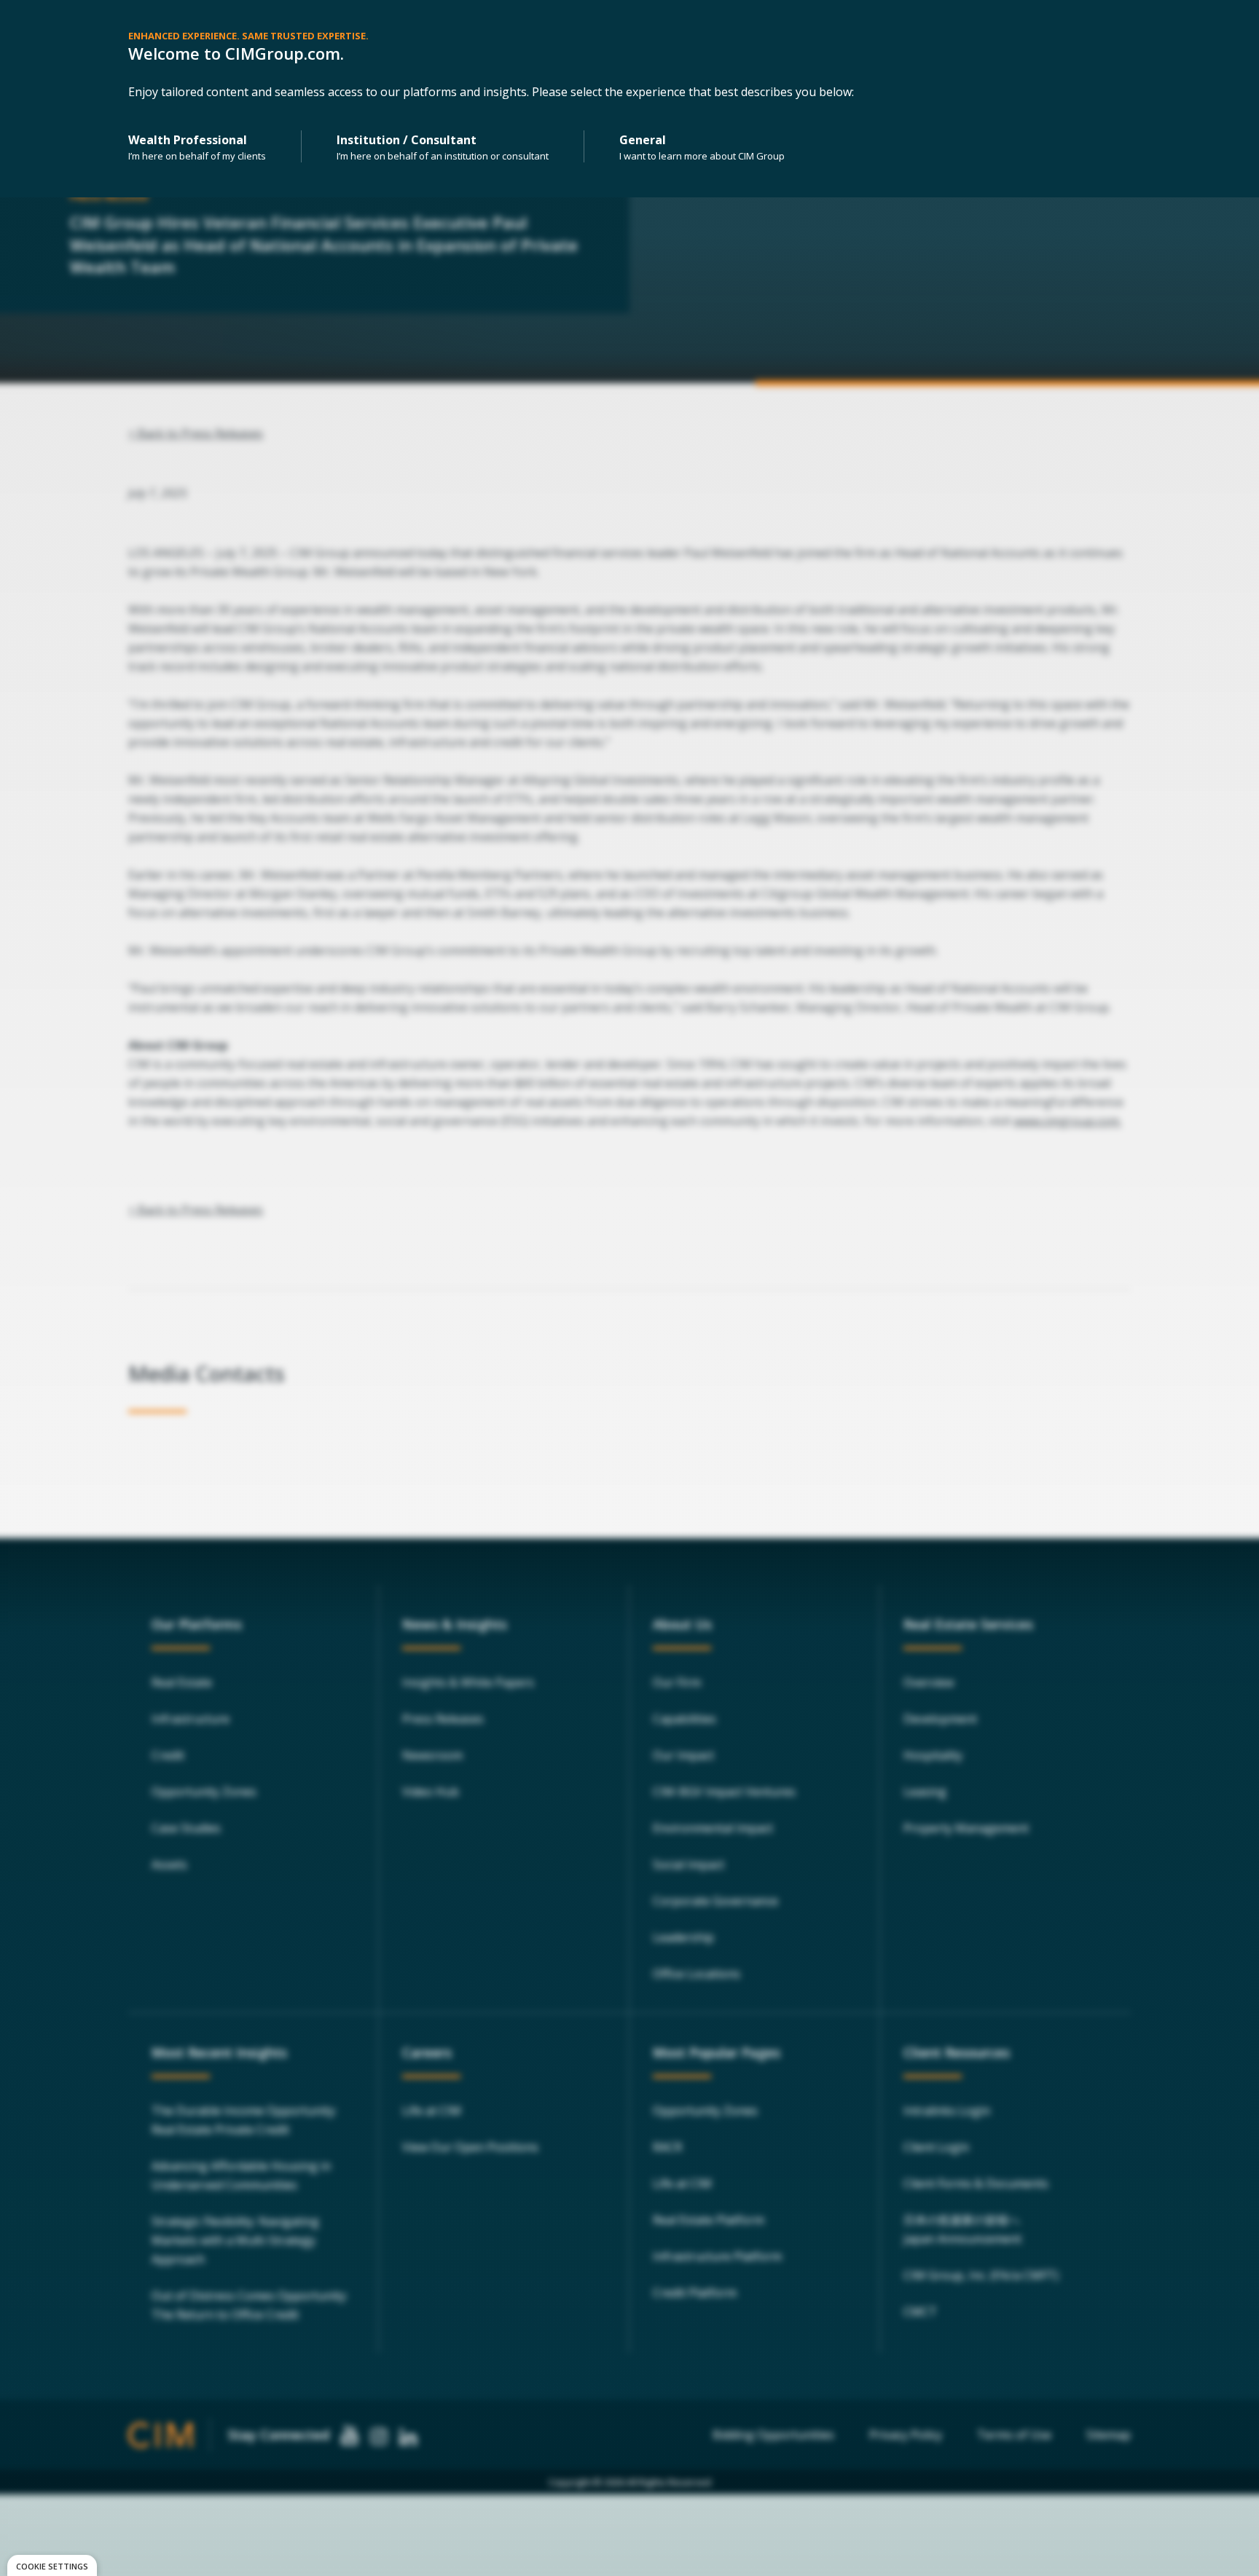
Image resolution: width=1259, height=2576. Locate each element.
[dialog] (52, 2565)
